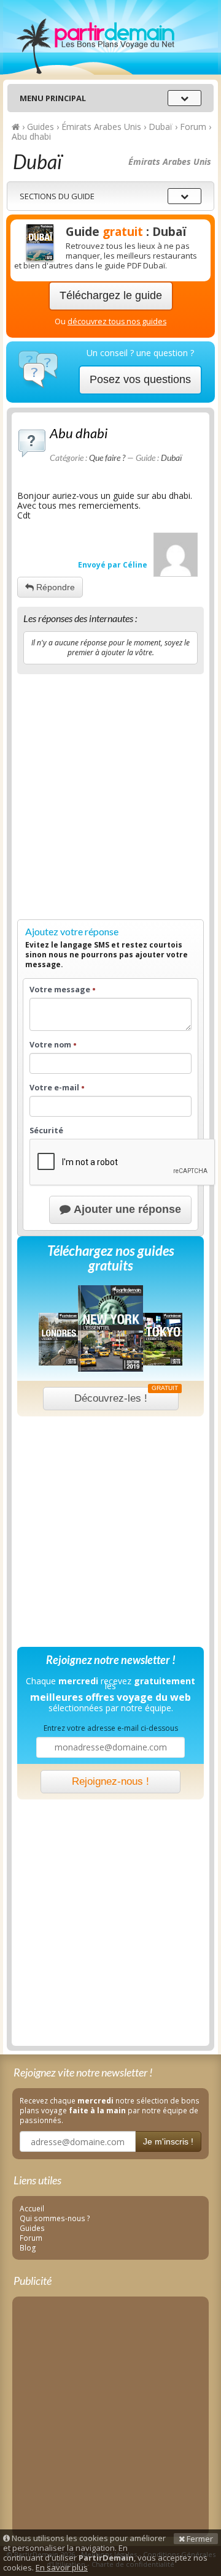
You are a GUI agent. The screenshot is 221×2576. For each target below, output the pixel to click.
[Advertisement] (110, 794)
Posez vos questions (140, 379)
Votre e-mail (57, 1088)
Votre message (63, 990)
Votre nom (53, 1045)
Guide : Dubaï (126, 232)
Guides (32, 2228)
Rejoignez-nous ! (110, 1781)
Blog (28, 2247)
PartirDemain (110, 37)
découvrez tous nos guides (117, 321)
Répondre (54, 587)
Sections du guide (57, 196)
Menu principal (53, 98)
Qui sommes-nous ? (55, 2218)
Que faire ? (107, 458)
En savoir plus (62, 2567)
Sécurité (46, 1131)
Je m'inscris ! (168, 2141)
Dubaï (171, 458)
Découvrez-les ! (126, 1396)
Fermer (199, 2539)
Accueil (32, 2208)
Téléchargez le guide (111, 295)
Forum (31, 2238)
